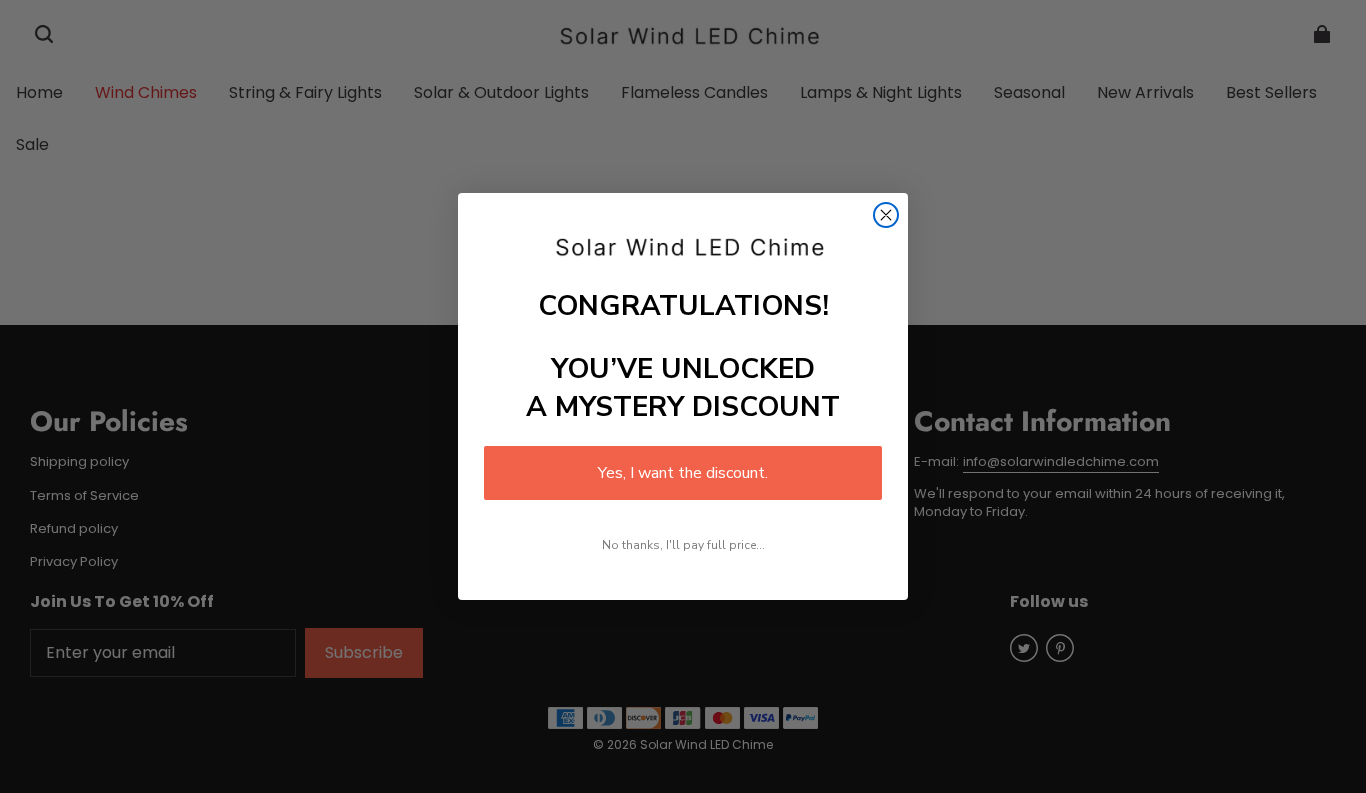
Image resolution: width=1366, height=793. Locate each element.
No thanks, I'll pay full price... (683, 545)
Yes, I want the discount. (683, 473)
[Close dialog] (886, 215)
